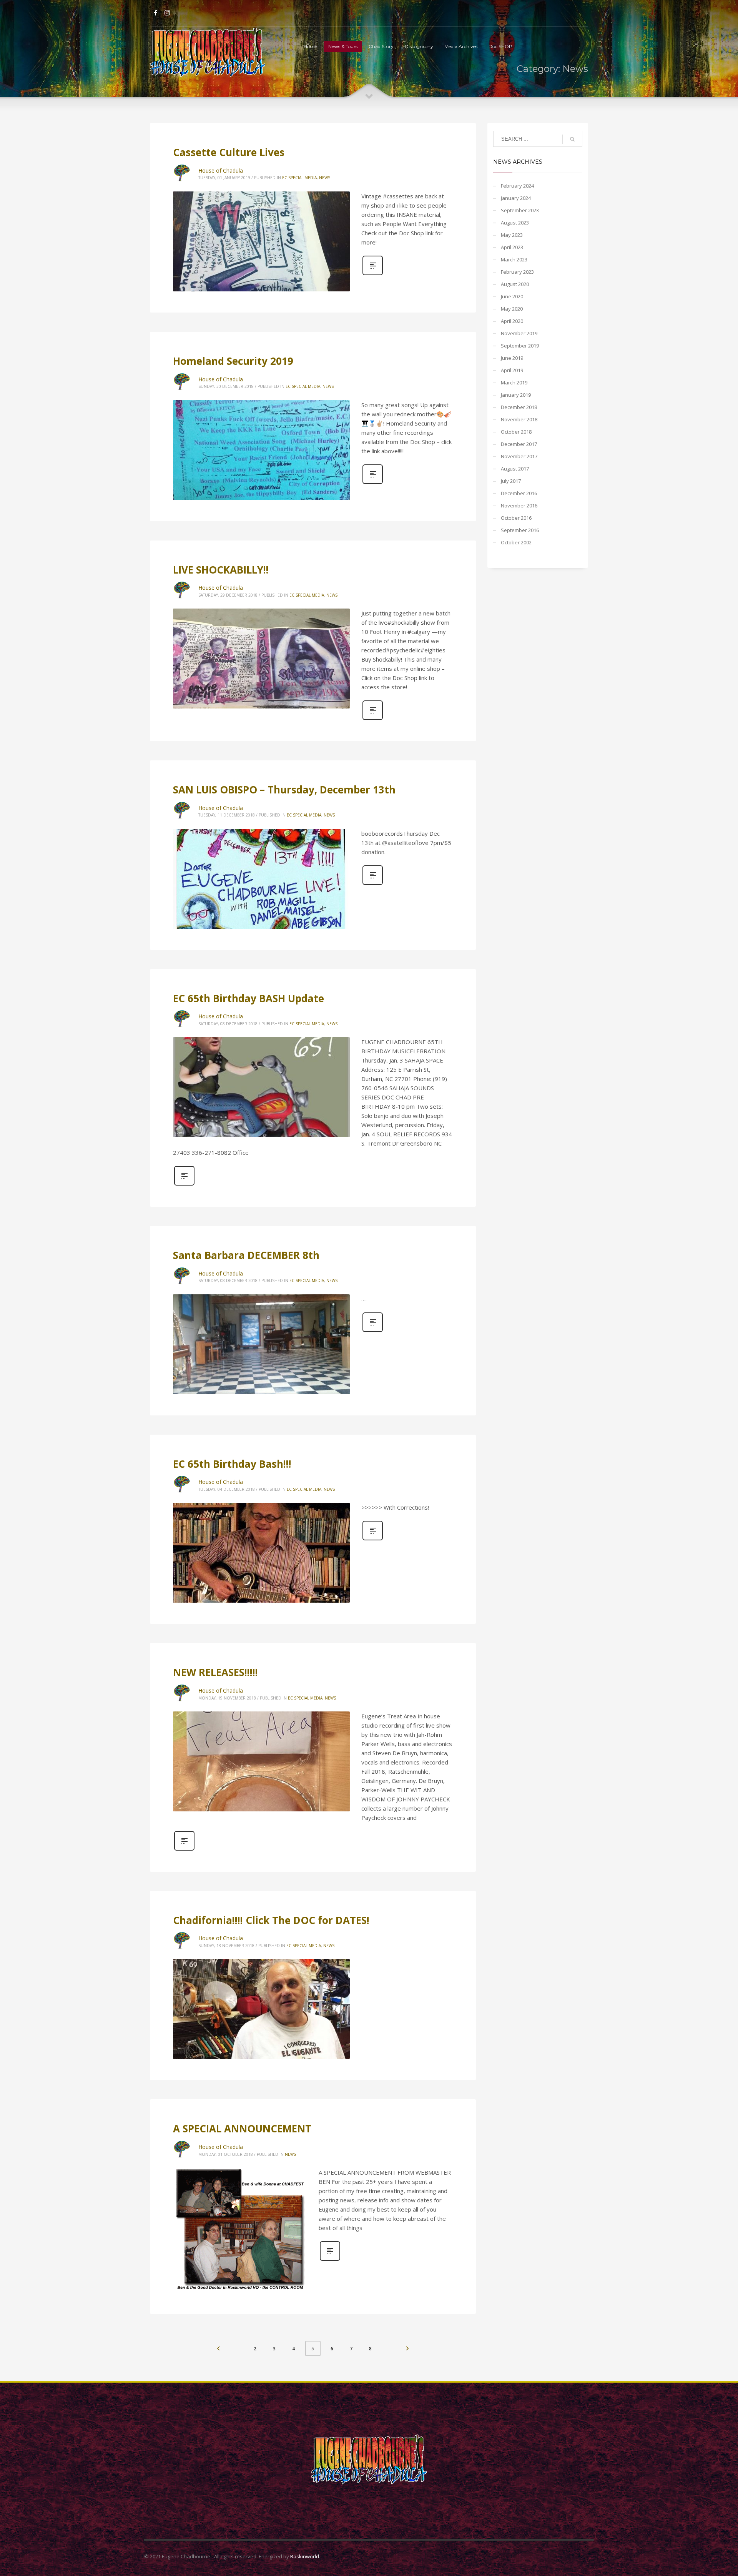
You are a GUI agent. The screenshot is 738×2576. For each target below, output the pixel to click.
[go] (572, 139)
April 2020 (512, 321)
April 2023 (512, 247)
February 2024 (517, 186)
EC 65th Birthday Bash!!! (232, 1464)
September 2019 (520, 346)
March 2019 (514, 382)
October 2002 (516, 542)
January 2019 (516, 395)
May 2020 (512, 309)
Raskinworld (305, 2556)
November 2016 (519, 506)
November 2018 (519, 419)
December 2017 (519, 444)
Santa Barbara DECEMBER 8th (246, 1255)
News (325, 178)
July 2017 (511, 481)
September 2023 (520, 210)
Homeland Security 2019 (233, 361)
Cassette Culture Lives (229, 152)
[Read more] (373, 274)
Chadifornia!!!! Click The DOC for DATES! (271, 1920)
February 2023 (517, 272)
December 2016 (519, 493)
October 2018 (516, 432)
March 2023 (514, 259)
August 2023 (515, 223)
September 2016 (520, 530)
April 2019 (512, 370)
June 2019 (512, 358)
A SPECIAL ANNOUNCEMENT (242, 2129)
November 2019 (519, 333)
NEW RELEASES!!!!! (215, 1672)
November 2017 (519, 456)
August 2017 (515, 469)
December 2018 (519, 407)
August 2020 (515, 284)
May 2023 (512, 235)
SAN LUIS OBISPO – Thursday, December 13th (284, 790)
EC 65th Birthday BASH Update (248, 998)
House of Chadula (221, 170)
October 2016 (516, 518)
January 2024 (516, 198)
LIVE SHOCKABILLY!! (221, 570)
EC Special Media (299, 178)
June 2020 (512, 296)
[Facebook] (156, 13)
